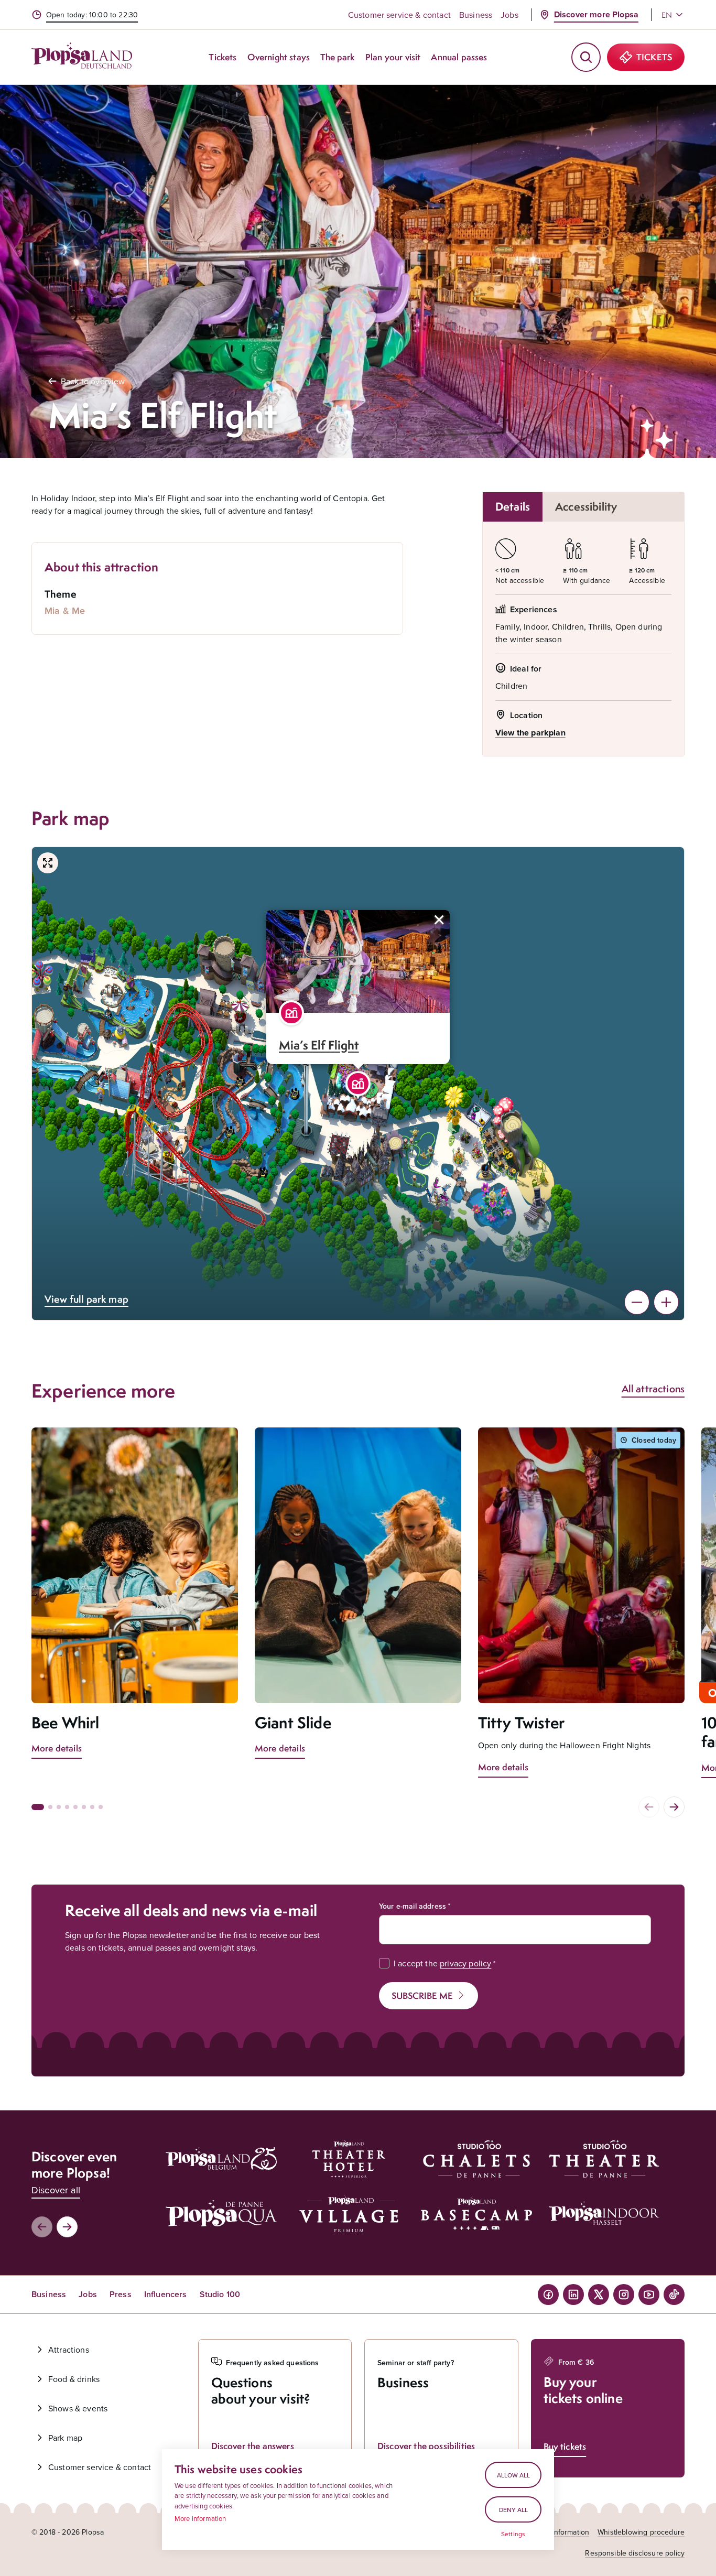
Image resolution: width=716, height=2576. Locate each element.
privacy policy (465, 1963)
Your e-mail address (413, 1906)
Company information (554, 2532)
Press (121, 2294)
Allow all (513, 2475)
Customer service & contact (399, 15)
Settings (513, 2534)
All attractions (653, 1389)
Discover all (56, 2190)
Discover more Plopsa (596, 14)
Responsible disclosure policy (635, 2553)
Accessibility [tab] (586, 507)
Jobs (509, 15)
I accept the (442, 1963)
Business (476, 15)
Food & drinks (74, 2379)
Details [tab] (513, 507)
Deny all (513, 2510)
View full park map (86, 1299)
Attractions (69, 2350)
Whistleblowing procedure (641, 2532)
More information (200, 2518)
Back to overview (93, 381)
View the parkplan (530, 733)
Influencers (166, 2294)
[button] (358, 1084)
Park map (65, 2438)
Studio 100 (220, 2294)
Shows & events (78, 2408)
